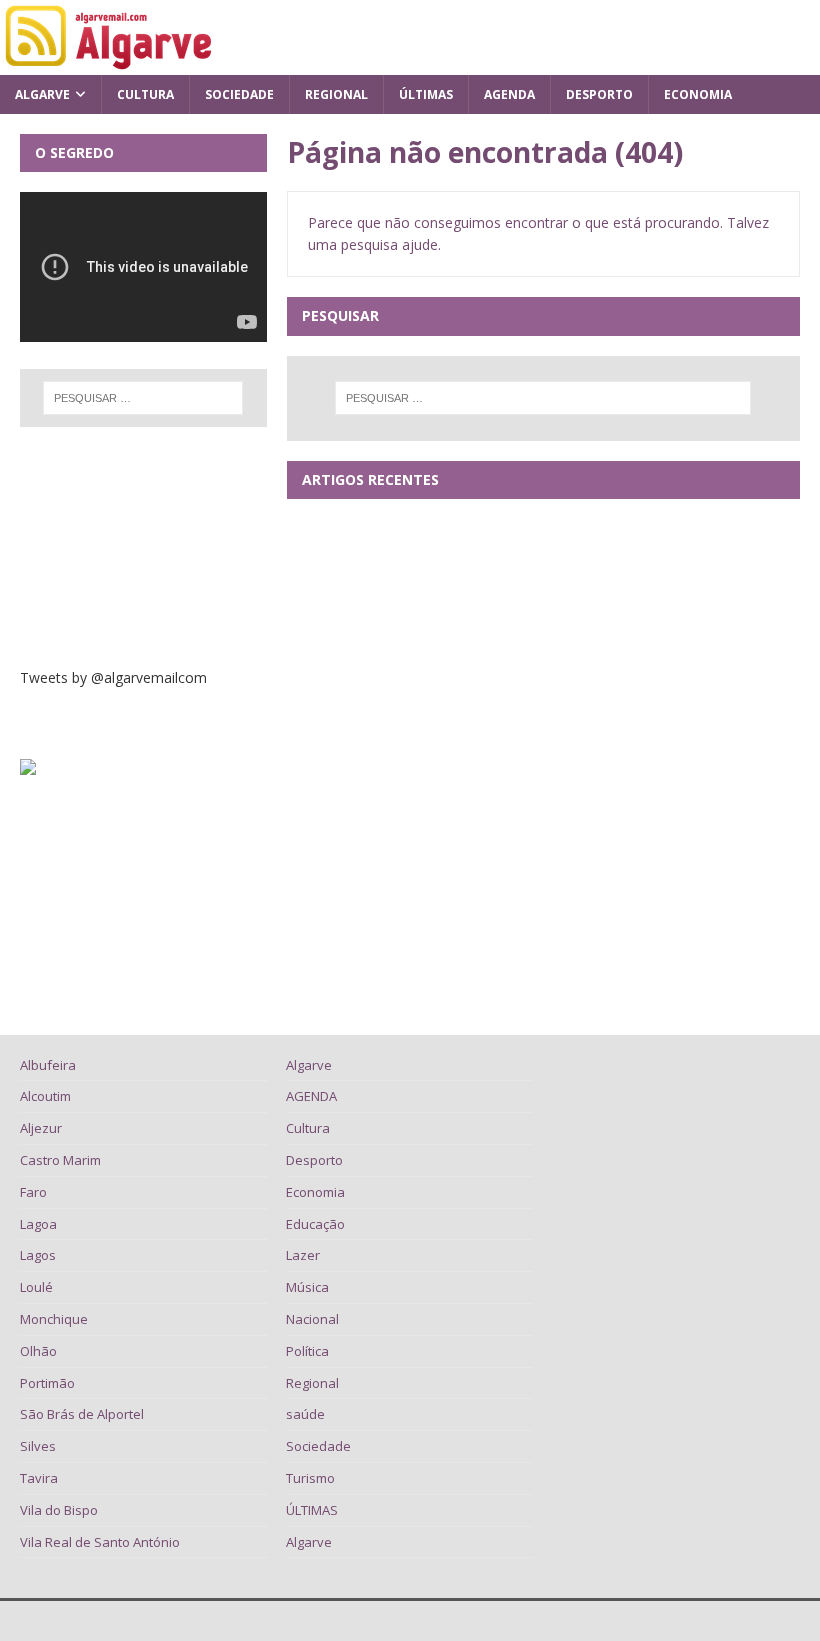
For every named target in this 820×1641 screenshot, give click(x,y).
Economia (698, 94)
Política (307, 1351)
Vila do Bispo (59, 1510)
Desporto (599, 94)
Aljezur (41, 1128)
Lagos (38, 1255)
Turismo (310, 1478)
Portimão (47, 1383)
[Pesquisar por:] (543, 398)
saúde (305, 1414)
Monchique (54, 1319)
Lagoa (38, 1224)
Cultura (145, 94)
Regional (336, 94)
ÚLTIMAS (426, 94)
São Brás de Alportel (82, 1414)
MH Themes (529, 1620)
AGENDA (509, 94)
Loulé (36, 1287)
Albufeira (48, 1065)
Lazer (303, 1255)
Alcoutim (45, 1096)
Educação (315, 1224)
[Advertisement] (143, 547)
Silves (38, 1446)
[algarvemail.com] (112, 63)
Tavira (39, 1478)
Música (307, 1287)
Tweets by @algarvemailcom (113, 677)
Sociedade (239, 94)
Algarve (42, 94)
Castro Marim (60, 1160)
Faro (33, 1192)
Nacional (312, 1319)
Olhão (38, 1351)
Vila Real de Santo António (100, 1542)
